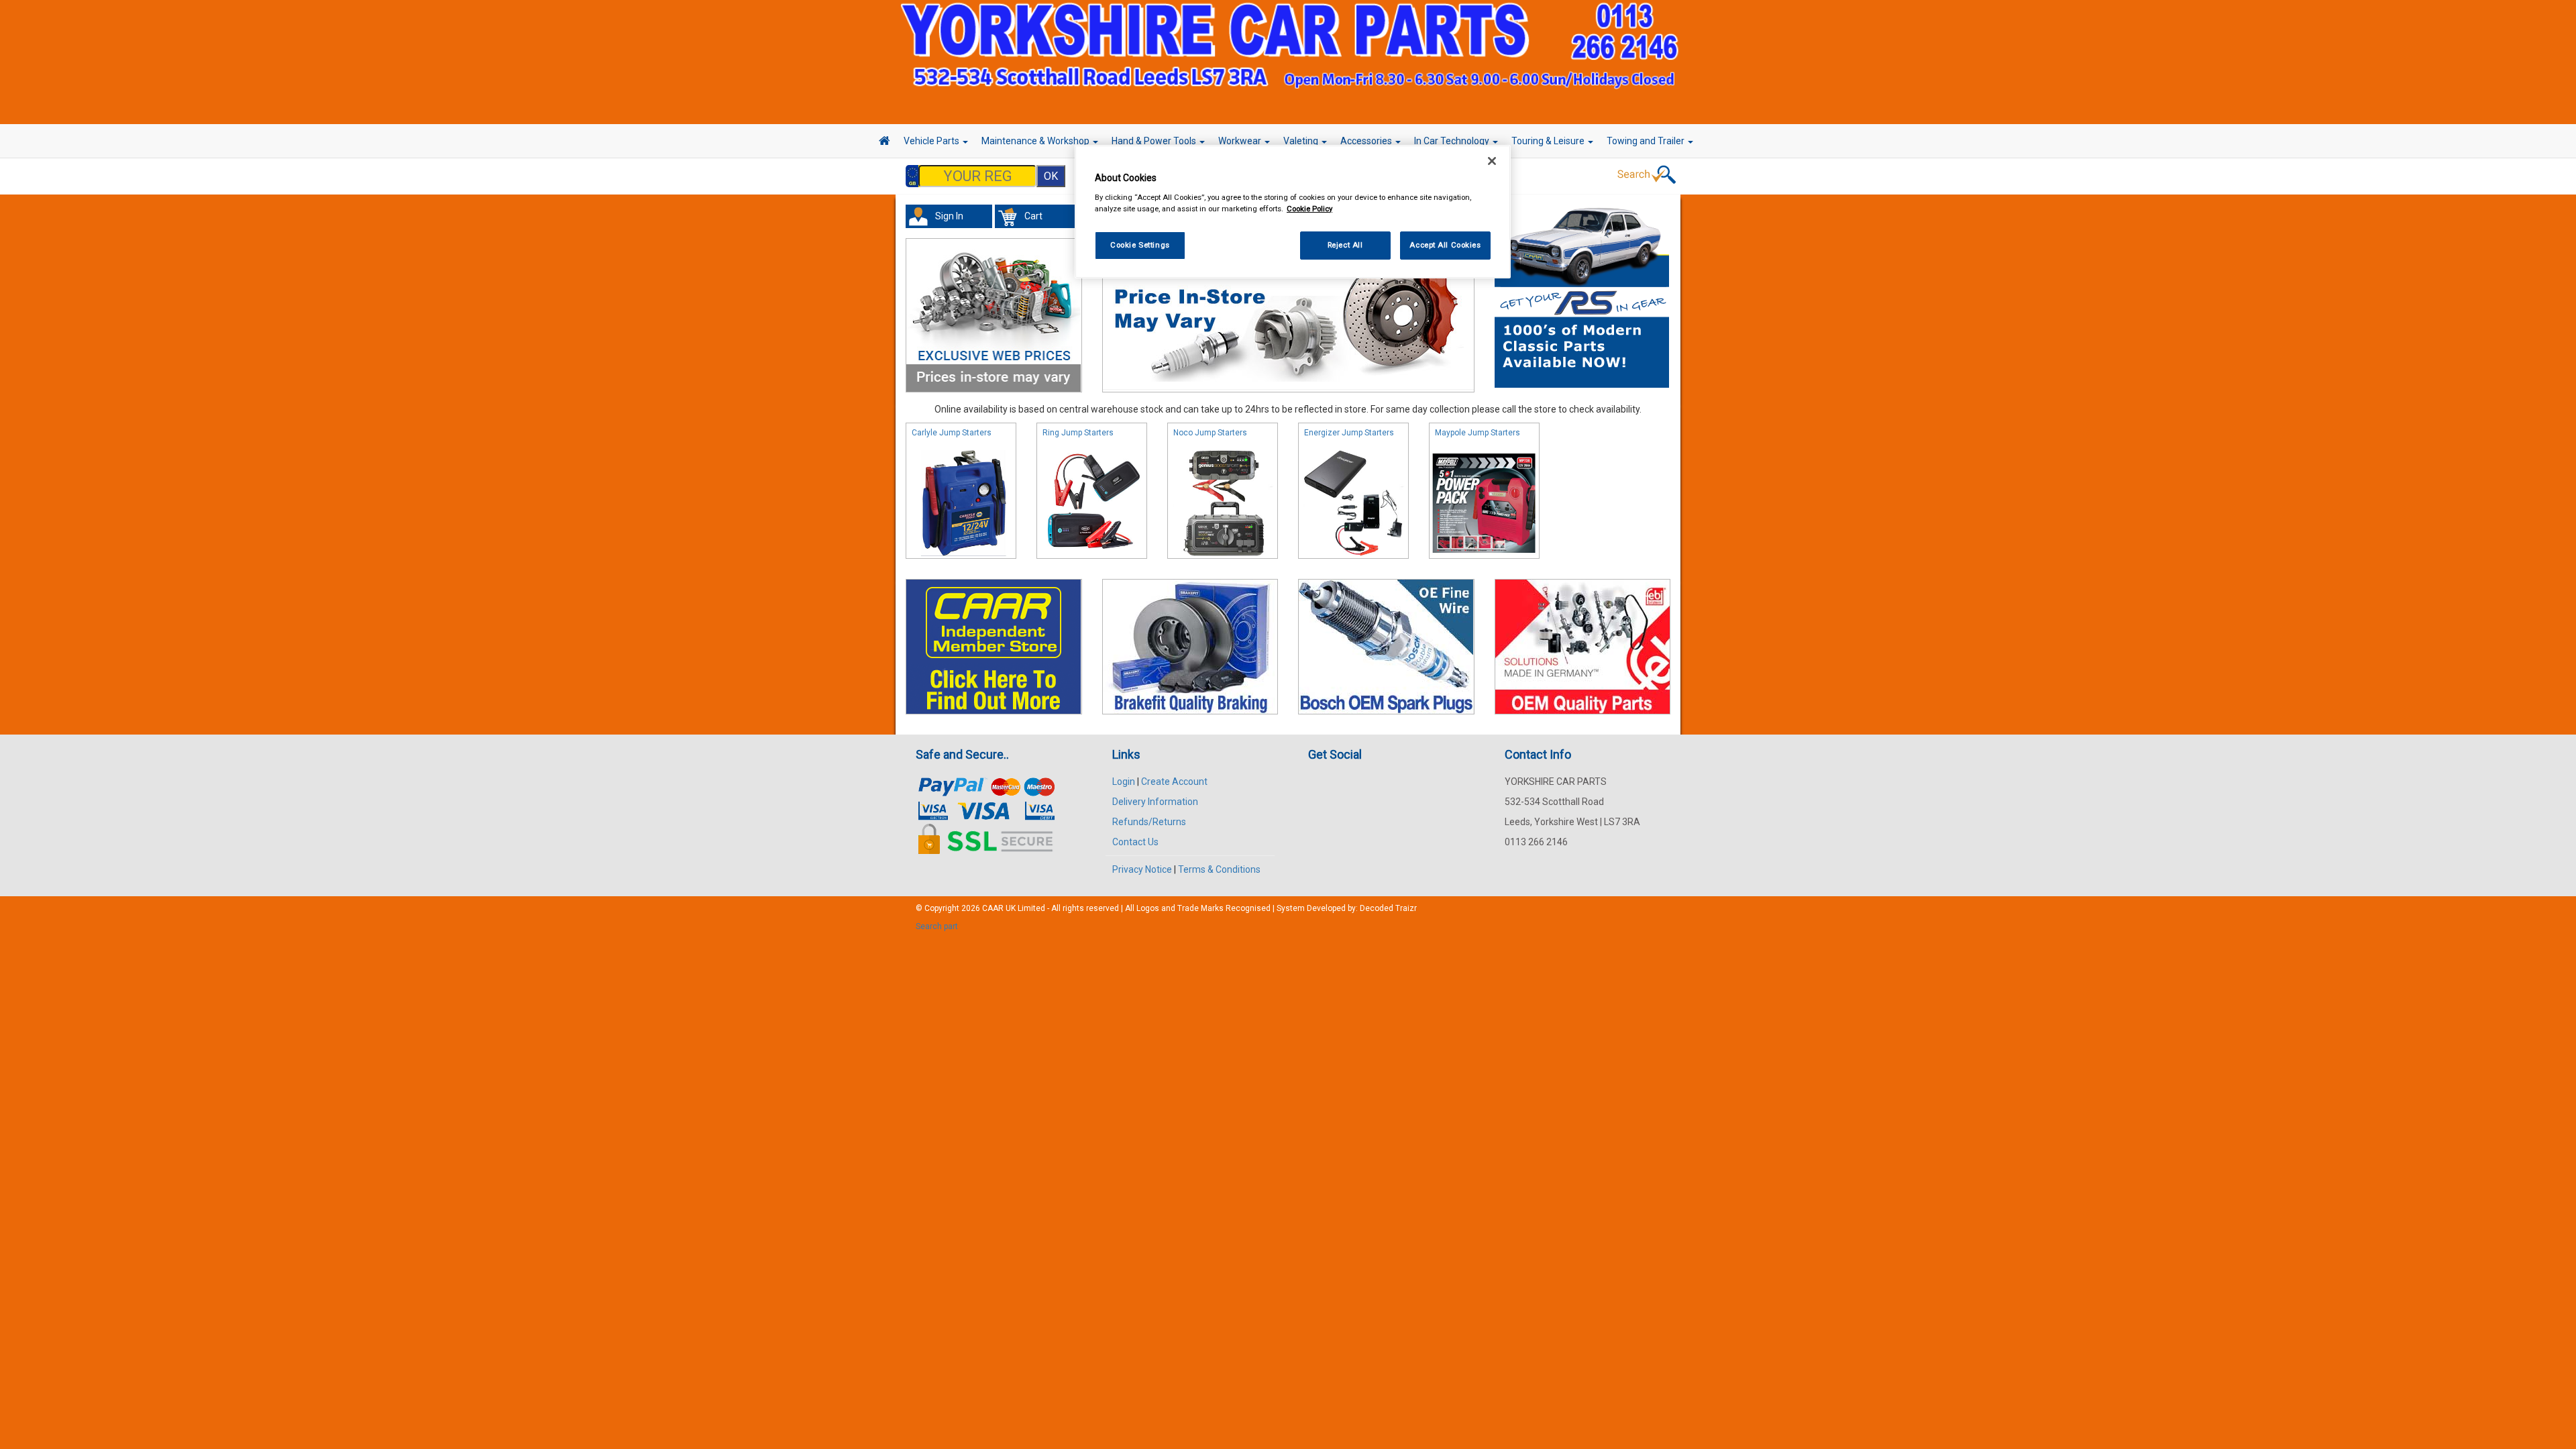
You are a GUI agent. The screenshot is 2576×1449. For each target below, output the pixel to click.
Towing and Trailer (1647, 141)
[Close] (1492, 161)
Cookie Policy (1309, 209)
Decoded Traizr (1388, 908)
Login (1124, 782)
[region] (1293, 212)
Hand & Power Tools (1155, 141)
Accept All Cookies (1445, 245)
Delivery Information (1155, 802)
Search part (937, 926)
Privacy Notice (1142, 869)
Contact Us (1135, 842)
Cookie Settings (1140, 245)
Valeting (1302, 141)
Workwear (1241, 141)
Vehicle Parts (932, 141)
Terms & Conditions (1219, 869)
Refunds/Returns (1149, 822)
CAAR (993, 908)
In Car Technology (1453, 141)
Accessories (1367, 141)
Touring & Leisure (1549, 141)
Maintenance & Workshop (1036, 141)
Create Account (1174, 782)
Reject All (1345, 245)
